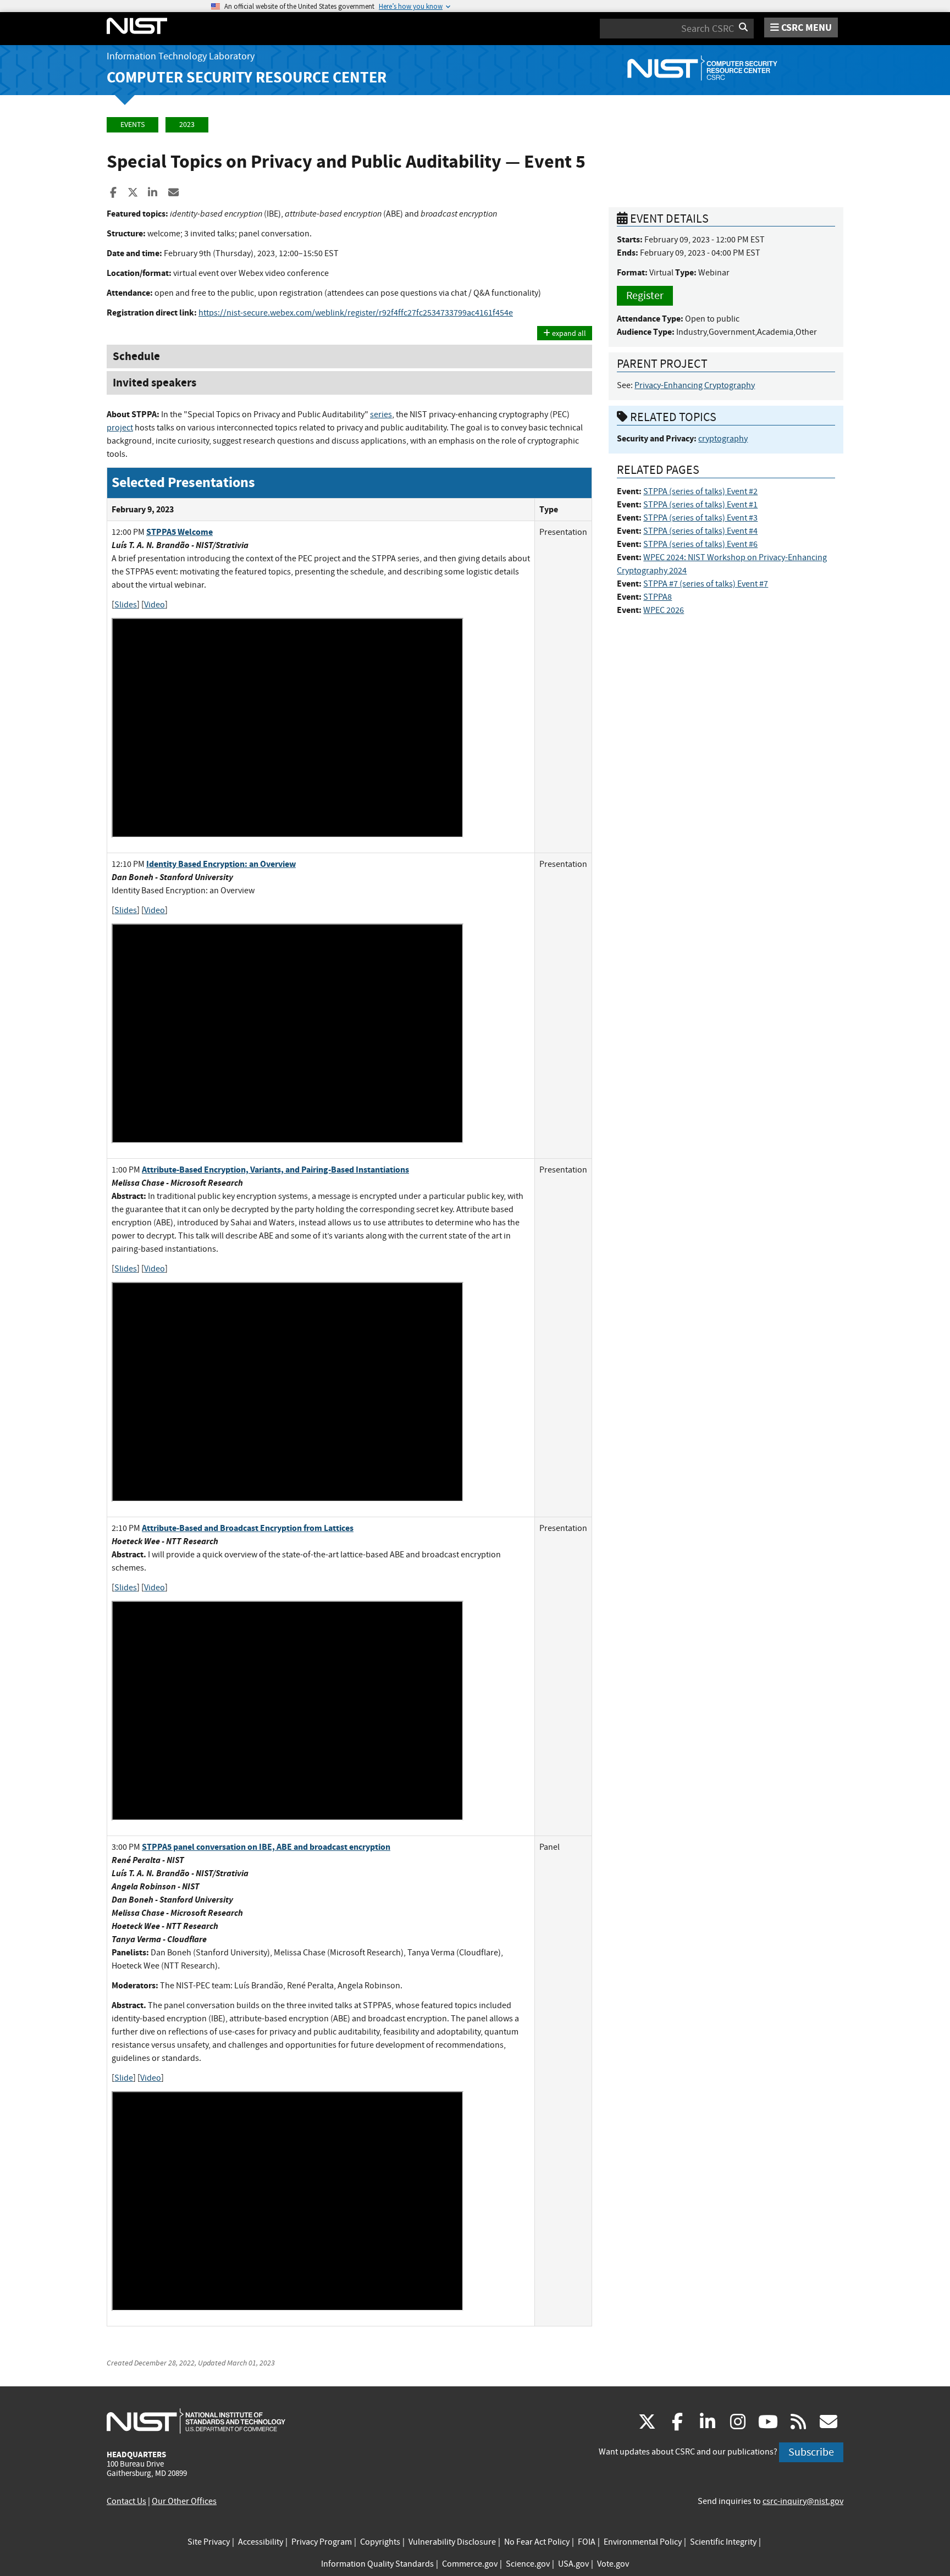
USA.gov (573, 2564)
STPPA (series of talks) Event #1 (700, 505)
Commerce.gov (470, 2564)
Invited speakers (154, 383)
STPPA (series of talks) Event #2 (700, 491)
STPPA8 (658, 597)
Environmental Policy (643, 2542)
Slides (126, 605)
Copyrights (380, 2542)
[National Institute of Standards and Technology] (196, 2420)
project (120, 428)
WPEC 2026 (664, 610)
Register (645, 295)
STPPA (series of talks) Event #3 (700, 518)
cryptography (723, 439)
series (381, 414)
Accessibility (261, 2542)
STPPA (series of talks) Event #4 (700, 531)
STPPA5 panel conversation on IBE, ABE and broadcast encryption (266, 1847)
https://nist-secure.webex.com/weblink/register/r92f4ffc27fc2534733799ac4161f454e (356, 313)
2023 (187, 125)
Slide (124, 2078)
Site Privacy (209, 2542)
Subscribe (811, 2452)
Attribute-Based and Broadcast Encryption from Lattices (248, 1528)
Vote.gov (613, 2564)
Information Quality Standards (377, 2564)
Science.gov (528, 2564)
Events (132, 125)
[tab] (349, 356)
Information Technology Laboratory (181, 56)
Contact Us (126, 2501)
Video (154, 605)
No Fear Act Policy (537, 2542)
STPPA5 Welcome (179, 532)
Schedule (136, 356)
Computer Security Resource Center (247, 77)
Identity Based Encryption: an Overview (221, 864)
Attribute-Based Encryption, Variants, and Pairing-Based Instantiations (275, 1170)
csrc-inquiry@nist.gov (803, 2501)
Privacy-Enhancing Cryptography (695, 385)
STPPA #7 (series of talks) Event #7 (706, 584)
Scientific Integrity (723, 2542)
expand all (568, 333)
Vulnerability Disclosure (452, 2542)
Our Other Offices (184, 2501)
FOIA (587, 2542)
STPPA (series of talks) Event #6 (700, 544)
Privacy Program (322, 2542)
